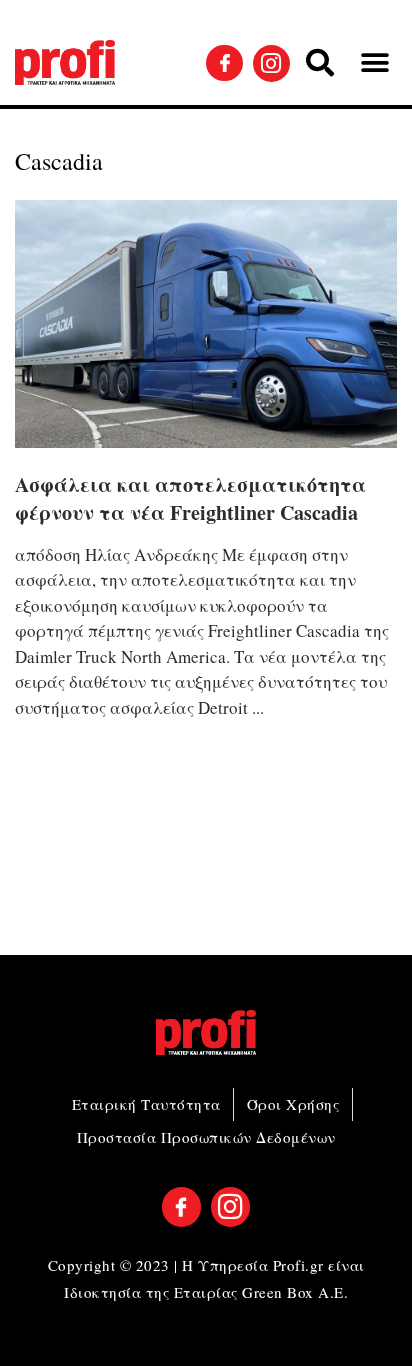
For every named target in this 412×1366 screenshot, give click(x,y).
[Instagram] (271, 63)
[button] (320, 63)
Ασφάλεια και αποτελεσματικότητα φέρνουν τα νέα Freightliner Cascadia (190, 498)
